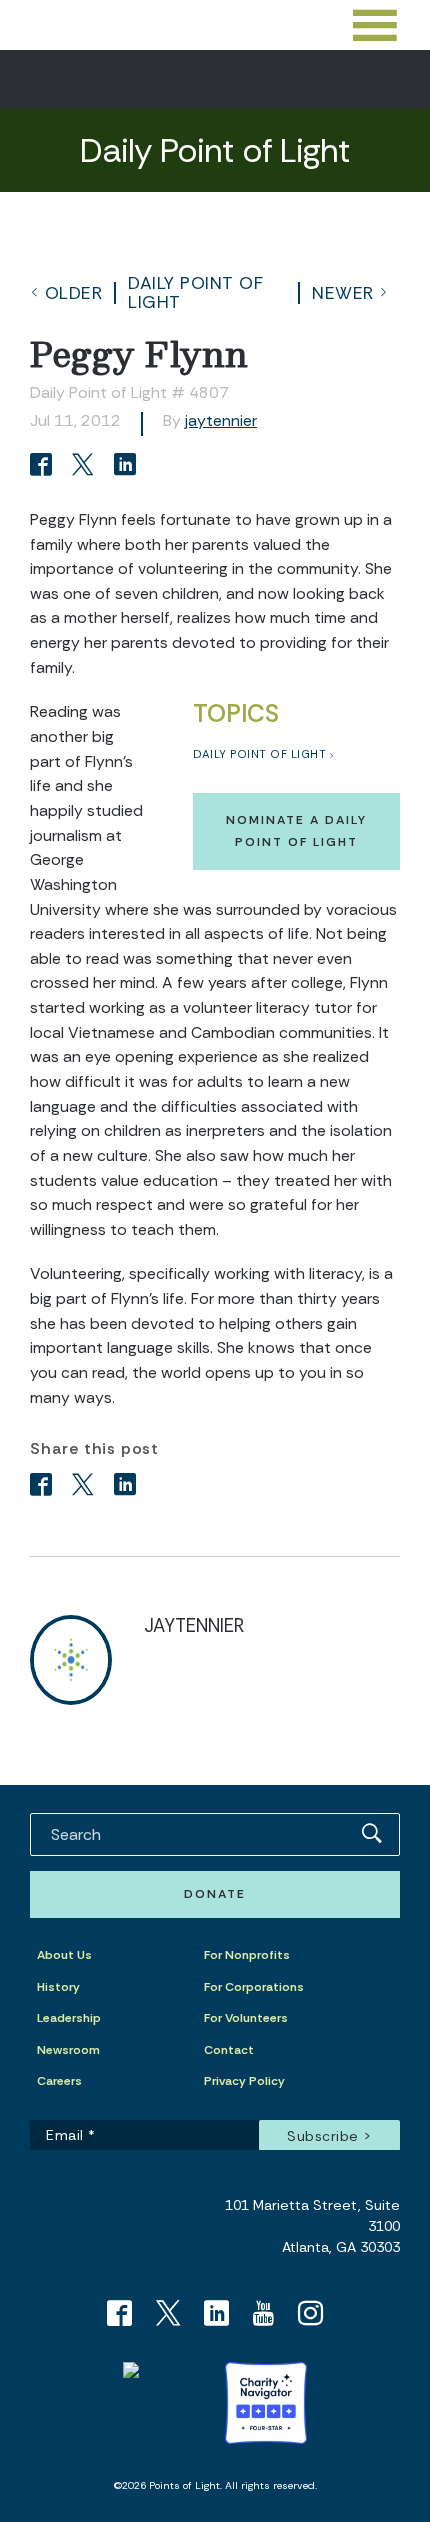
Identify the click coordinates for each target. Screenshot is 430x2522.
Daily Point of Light (195, 292)
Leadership (69, 2018)
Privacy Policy (244, 2081)
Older (74, 293)
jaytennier (221, 420)
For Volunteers (246, 2018)
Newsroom (68, 2050)
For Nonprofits (247, 1955)
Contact (229, 2050)
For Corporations (254, 1987)
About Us (64, 1955)
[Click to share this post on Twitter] (86, 466)
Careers (59, 2081)
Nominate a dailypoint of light (296, 830)
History (58, 1987)
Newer (343, 293)
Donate (215, 1894)
